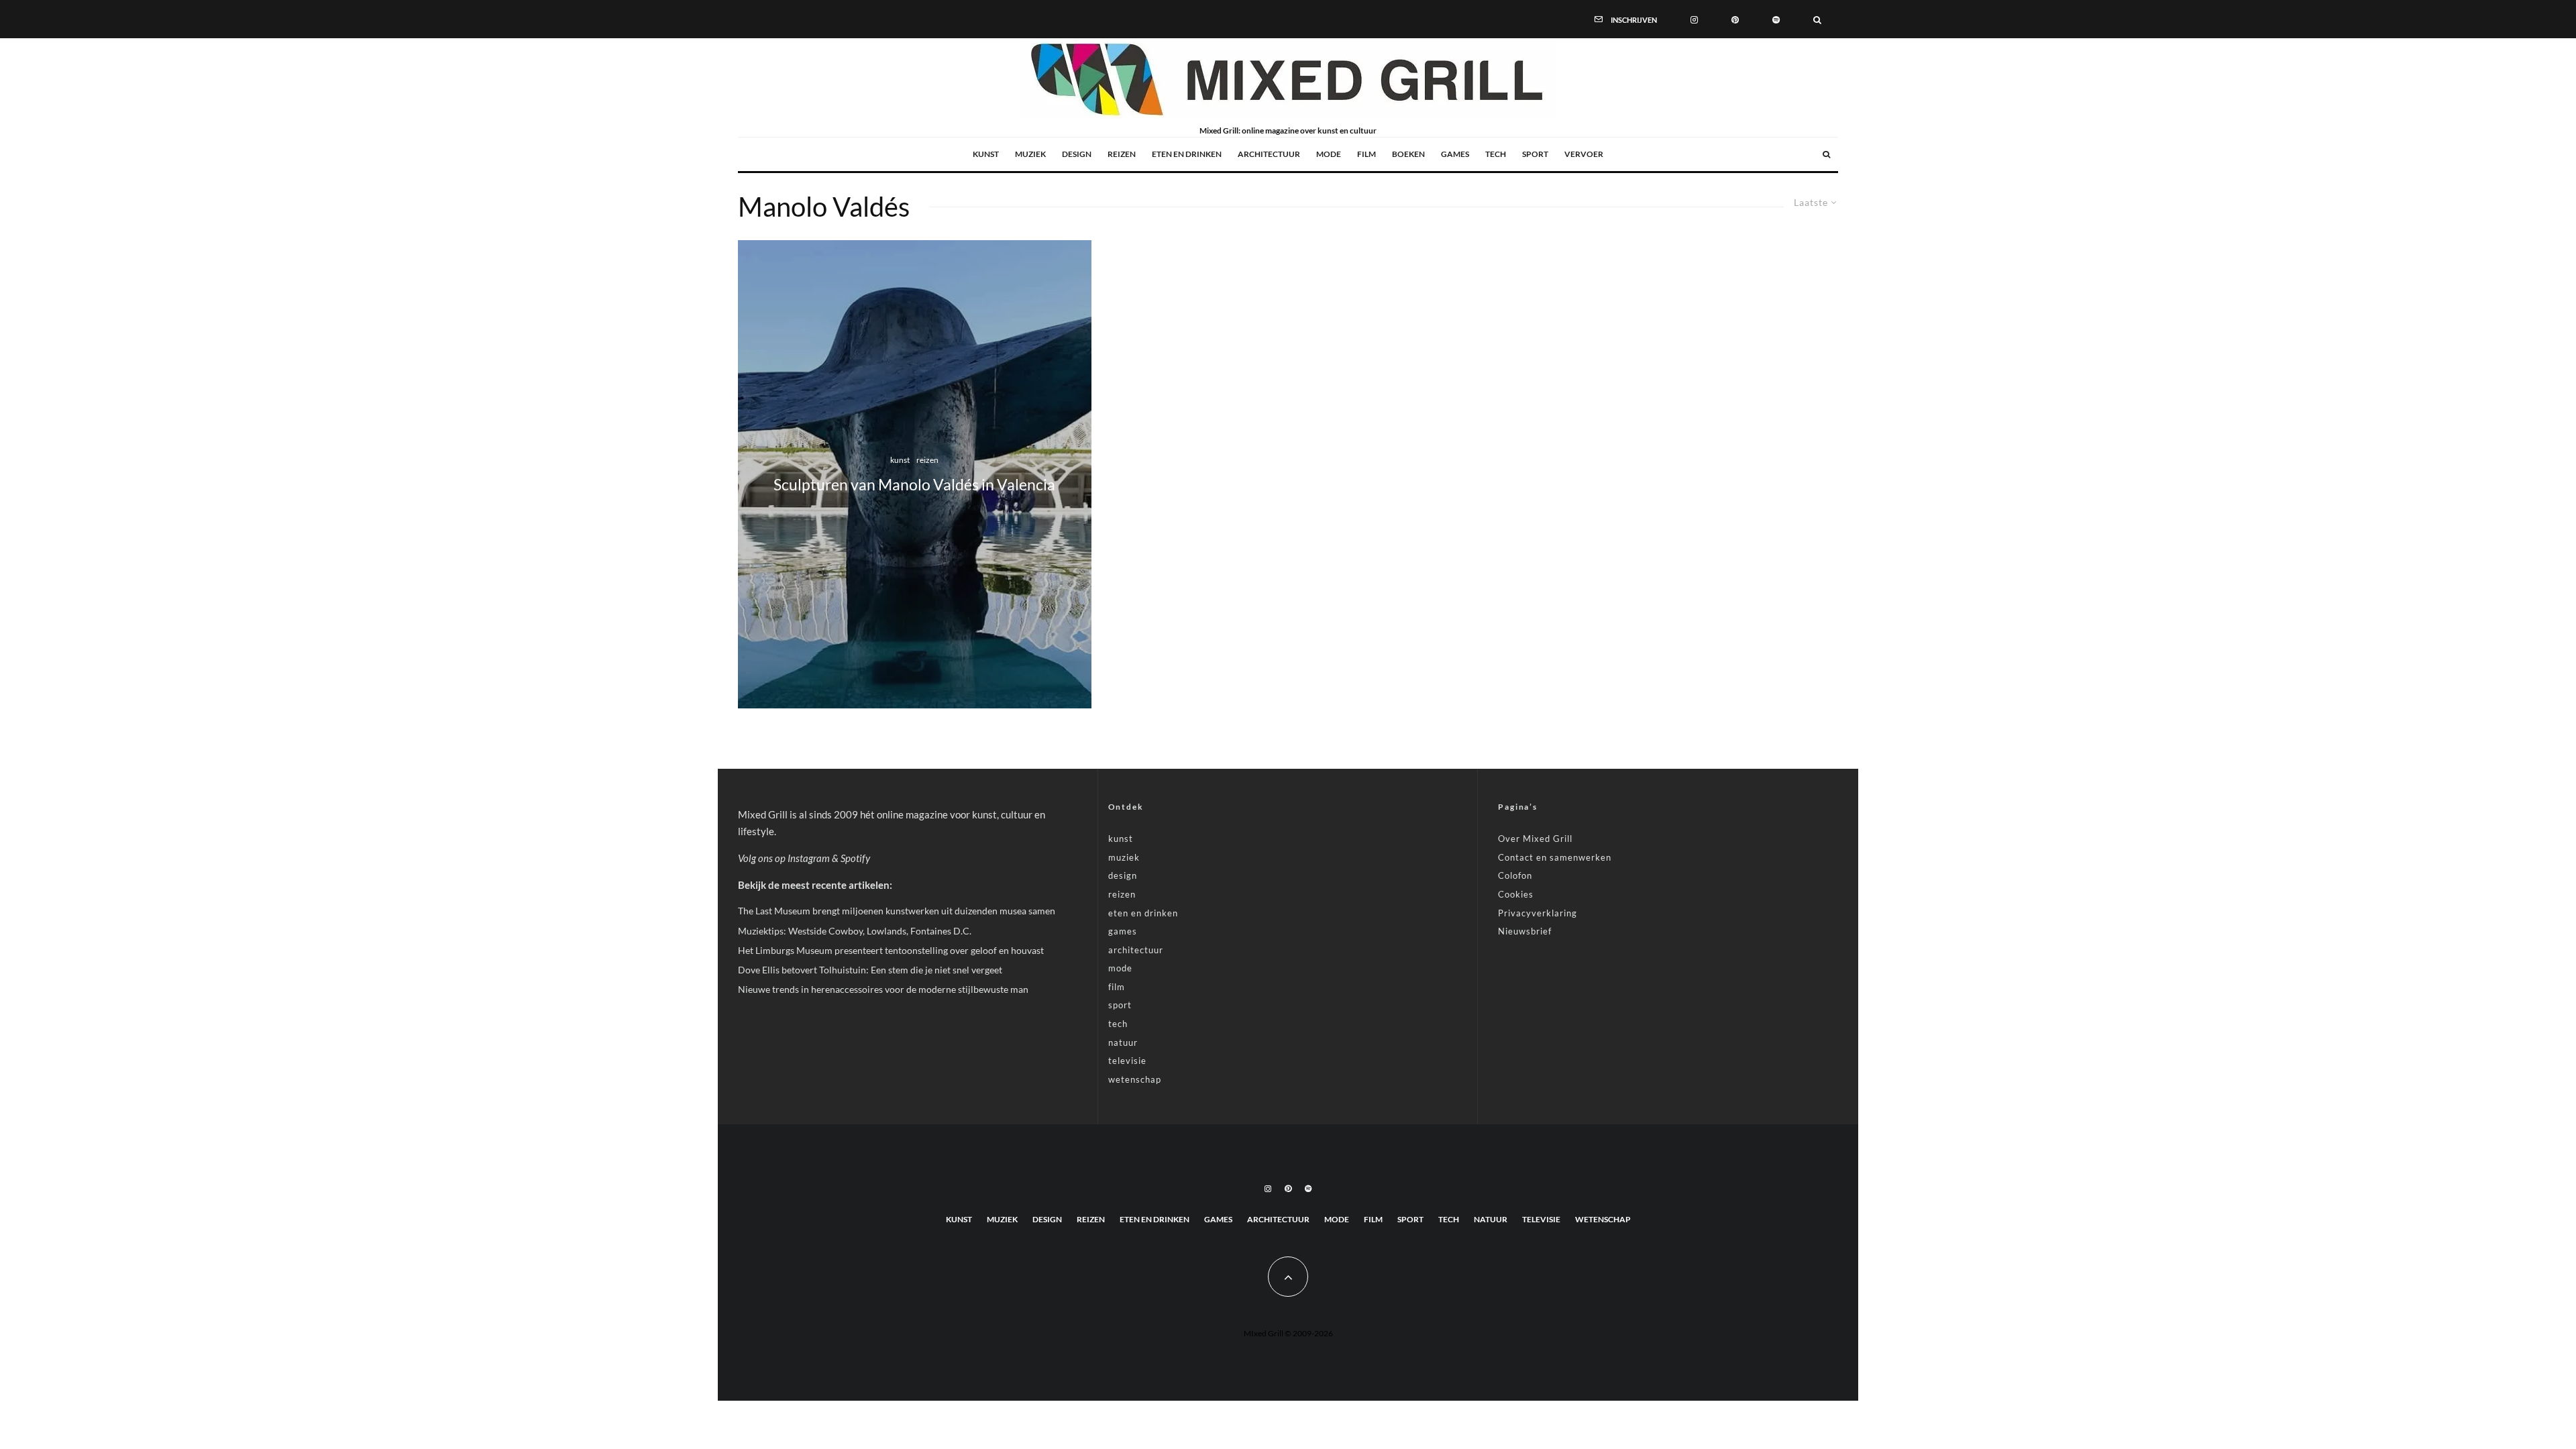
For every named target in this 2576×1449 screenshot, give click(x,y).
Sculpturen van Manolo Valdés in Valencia (914, 485)
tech (1496, 154)
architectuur (1269, 154)
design (1077, 154)
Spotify (855, 858)
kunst (986, 154)
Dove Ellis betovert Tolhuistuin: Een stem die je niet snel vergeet (870, 970)
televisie (1127, 1061)
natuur (1123, 1042)
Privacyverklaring (1538, 913)
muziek (1030, 154)
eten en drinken (1187, 154)
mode (1329, 154)
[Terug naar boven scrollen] (1288, 1277)
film (1366, 154)
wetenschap (1135, 1079)
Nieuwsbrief (1525, 931)
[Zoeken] (1817, 19)
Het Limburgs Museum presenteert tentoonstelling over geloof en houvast (891, 950)
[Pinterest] (1735, 19)
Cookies (1516, 894)
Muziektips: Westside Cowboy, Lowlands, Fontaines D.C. (855, 931)
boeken (1408, 154)
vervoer (1584, 154)
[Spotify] (1776, 19)
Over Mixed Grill (1535, 839)
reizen (1122, 154)
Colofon (1515, 875)
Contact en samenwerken (1555, 857)
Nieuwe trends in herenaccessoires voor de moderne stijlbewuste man (883, 989)
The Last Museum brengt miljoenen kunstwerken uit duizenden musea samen (897, 911)
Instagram (809, 858)
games (1455, 154)
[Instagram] (1694, 19)
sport (1535, 154)
